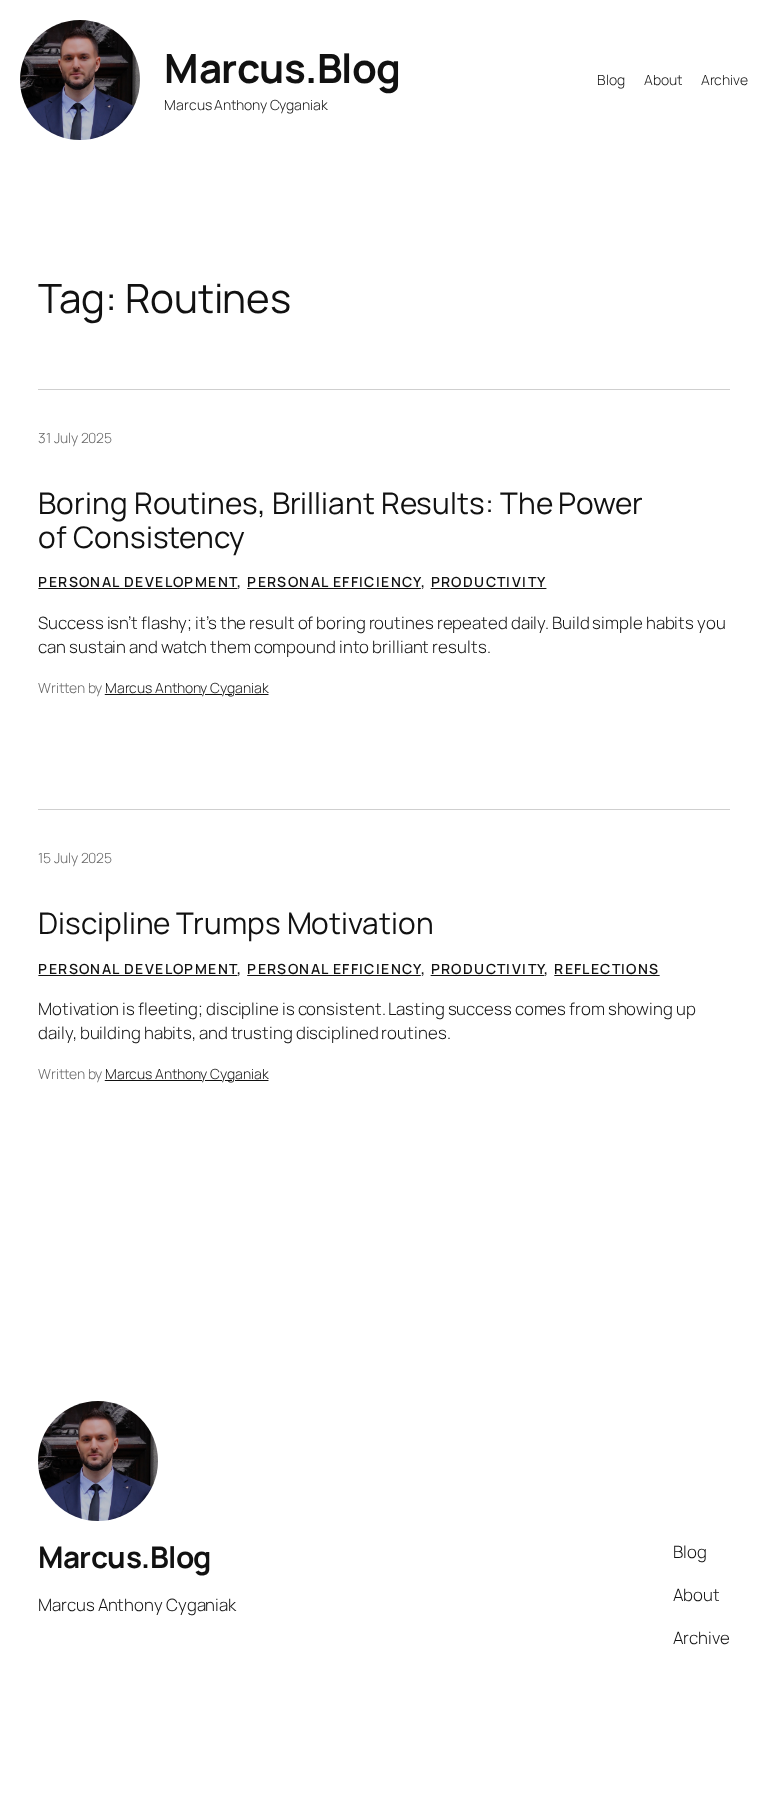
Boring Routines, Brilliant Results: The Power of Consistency (340, 519)
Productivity (489, 581)
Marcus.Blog (282, 67)
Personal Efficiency (334, 581)
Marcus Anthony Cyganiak (187, 687)
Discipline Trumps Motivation (235, 922)
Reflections (606, 968)
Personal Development (137, 581)
